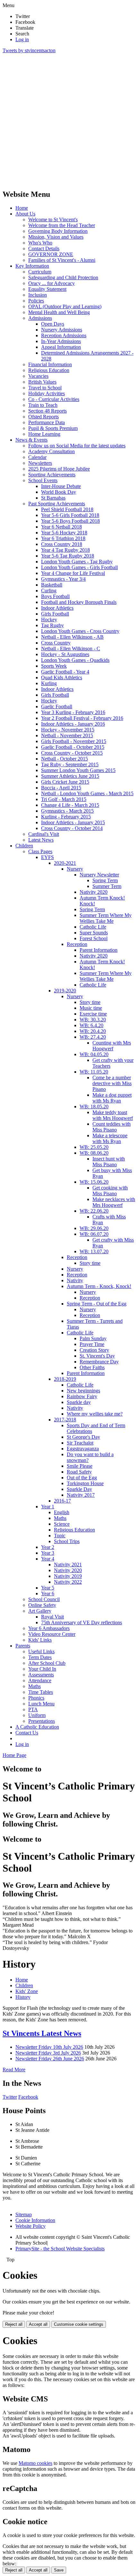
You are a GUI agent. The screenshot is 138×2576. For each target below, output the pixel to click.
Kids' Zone (27, 1991)
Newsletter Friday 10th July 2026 (49, 2047)
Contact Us (27, 1733)
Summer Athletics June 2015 (70, 776)
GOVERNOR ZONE (51, 254)
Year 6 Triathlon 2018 (63, 538)
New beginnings (83, 1391)
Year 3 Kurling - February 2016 (73, 712)
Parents (23, 1646)
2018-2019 (65, 1379)
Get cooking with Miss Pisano (110, 1191)
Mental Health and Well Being (59, 312)
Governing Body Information (58, 231)
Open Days (53, 324)
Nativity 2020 (94, 892)
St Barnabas (53, 498)
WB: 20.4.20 (93, 1031)
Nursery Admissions (62, 330)
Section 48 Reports (47, 411)
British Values (42, 382)
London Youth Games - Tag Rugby (77, 562)
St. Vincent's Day (97, 1356)
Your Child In (42, 1669)
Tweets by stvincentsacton (29, 50)
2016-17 (62, 1501)
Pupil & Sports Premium (53, 428)
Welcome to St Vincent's (53, 219)
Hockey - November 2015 (68, 730)
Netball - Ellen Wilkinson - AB (72, 637)
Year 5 (48, 1588)
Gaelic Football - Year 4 (65, 672)
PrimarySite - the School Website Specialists (60, 2249)
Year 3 (48, 1553)
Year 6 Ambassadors (49, 1628)
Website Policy (30, 2226)
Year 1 (48, 1507)
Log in (22, 39)
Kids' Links (40, 1640)
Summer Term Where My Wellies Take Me (106, 918)
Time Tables (41, 1692)
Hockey (49, 620)
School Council (44, 1599)
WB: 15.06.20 (94, 1182)
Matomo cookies (35, 2463)
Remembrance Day (99, 1362)
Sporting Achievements (52, 475)
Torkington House (85, 1483)
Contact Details (44, 248)
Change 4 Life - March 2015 (70, 805)
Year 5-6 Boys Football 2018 (70, 521)
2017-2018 (65, 1420)
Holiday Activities (47, 393)
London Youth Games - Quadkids (75, 660)
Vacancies (38, 376)
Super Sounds (94, 933)
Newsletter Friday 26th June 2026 (50, 2059)
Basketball (52, 585)
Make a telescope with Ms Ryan (110, 1138)
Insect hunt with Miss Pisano (109, 1162)
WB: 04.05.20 (94, 1054)
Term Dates (40, 1657)
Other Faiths (92, 1367)
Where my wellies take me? (95, 1414)
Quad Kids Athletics (62, 677)
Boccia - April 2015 (61, 788)
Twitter (10, 2097)
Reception (77, 944)
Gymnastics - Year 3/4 (63, 579)
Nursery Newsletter (99, 875)
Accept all (38, 2324)
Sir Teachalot (80, 1443)
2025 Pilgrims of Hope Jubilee (59, 469)
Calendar (37, 457)
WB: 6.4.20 (91, 1025)
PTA (33, 1709)
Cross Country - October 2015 (72, 753)
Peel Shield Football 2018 (67, 509)
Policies (36, 301)
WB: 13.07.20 (94, 1251)
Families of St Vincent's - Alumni (62, 260)
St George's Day (83, 1437)
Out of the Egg (82, 1478)
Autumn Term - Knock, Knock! (99, 1286)
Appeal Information (61, 347)
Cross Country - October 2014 (72, 828)
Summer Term (107, 886)
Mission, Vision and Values (56, 237)
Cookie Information (35, 2220)
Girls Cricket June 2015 (65, 782)
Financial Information (50, 364)
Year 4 (48, 1559)
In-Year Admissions (61, 341)
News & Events (31, 440)
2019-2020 (65, 991)
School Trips (67, 1541)
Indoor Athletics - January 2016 (73, 724)
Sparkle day (79, 1402)
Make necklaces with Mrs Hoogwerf (114, 1202)
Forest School (94, 938)
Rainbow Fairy (82, 1396)
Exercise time (93, 1014)
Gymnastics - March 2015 (67, 811)
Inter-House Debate (61, 486)
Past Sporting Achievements (57, 504)
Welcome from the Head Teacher (62, 225)
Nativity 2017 (81, 1495)
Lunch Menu (41, 1704)
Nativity (75, 1280)
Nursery (75, 869)
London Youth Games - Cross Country (80, 631)
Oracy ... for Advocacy (52, 283)
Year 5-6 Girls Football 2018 (70, 515)
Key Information (32, 266)
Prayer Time (92, 1344)
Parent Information (99, 950)
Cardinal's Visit (44, 834)
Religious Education (49, 370)
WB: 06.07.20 (94, 1234)
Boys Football (55, 596)
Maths (60, 1518)
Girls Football (55, 614)
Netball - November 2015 (67, 735)
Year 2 (48, 1547)
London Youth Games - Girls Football (79, 567)
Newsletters (40, 463)
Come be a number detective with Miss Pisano (112, 1083)
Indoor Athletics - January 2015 (73, 822)
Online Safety (42, 1605)
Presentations (42, 1721)
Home (22, 208)
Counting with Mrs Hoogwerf (112, 1046)
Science (62, 1524)
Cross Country (56, 643)
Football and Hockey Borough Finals (79, 602)
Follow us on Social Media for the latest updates (77, 446)
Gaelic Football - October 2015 (73, 747)
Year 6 (48, 1593)
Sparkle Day (79, 1489)
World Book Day (59, 492)
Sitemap (24, 2214)
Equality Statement (47, 289)
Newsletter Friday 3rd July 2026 (48, 2053)
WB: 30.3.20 (93, 1020)
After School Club (47, 1663)
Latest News (41, 840)
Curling (49, 591)
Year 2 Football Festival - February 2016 (82, 718)
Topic (60, 1536)
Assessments (41, 1675)
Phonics (36, 1698)
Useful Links (41, 1651)
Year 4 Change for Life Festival (73, 573)
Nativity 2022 (68, 1582)
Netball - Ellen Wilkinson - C (71, 649)
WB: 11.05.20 (94, 1072)
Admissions (40, 318)
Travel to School (45, 388)
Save (59, 2570)
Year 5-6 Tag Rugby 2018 (68, 556)
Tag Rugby (52, 625)
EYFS (47, 857)
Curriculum (40, 272)
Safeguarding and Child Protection (63, 277)
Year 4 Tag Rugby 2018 (65, 550)
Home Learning (44, 434)
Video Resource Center (52, 1634)
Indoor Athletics (57, 608)
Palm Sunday (93, 1338)
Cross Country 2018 (62, 544)
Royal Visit (52, 1617)
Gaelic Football (57, 706)
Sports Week (54, 666)
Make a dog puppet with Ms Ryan (112, 1098)
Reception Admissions (64, 335)
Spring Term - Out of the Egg (97, 1304)
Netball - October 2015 (65, 759)
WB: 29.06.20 (94, 1228)
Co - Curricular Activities (54, 399)
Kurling (49, 683)
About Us (25, 214)
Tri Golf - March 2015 (64, 799)
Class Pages (40, 851)
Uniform (37, 1715)
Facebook (28, 2097)
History (23, 1997)
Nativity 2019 (68, 1576)
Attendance (40, 1680)
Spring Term (105, 880)
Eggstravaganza (83, 1449)
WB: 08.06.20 (94, 1153)
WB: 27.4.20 (93, 1037)
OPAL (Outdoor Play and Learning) (65, 306)
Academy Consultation (52, 451)
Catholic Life (93, 927)
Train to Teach (43, 405)
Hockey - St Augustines (65, 654)
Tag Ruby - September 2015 (70, 764)
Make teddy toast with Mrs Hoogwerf (113, 1115)
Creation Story (94, 1350)
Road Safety (79, 1472)
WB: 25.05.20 (94, 1147)
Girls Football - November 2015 (74, 741)
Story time (90, 1002)
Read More (14, 2070)
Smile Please (80, 1466)
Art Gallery (40, 1611)
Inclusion (38, 295)
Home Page (14, 1755)
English (62, 1512)
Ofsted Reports (43, 417)
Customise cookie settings (79, 2324)
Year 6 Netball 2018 (61, 527)
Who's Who (40, 243)
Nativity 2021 (68, 1565)
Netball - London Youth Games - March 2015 (87, 793)
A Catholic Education (37, 1727)
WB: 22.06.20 (94, 1211)
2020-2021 (65, 863)
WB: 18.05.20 (94, 1107)
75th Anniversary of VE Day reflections (82, 1622)
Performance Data (47, 422)
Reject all (14, 2324)
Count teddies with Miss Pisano (112, 1127)
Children (24, 846)
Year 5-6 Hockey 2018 (64, 533)
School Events (43, 480)
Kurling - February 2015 (66, 817)
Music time (91, 1008)
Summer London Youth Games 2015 (78, 770)
